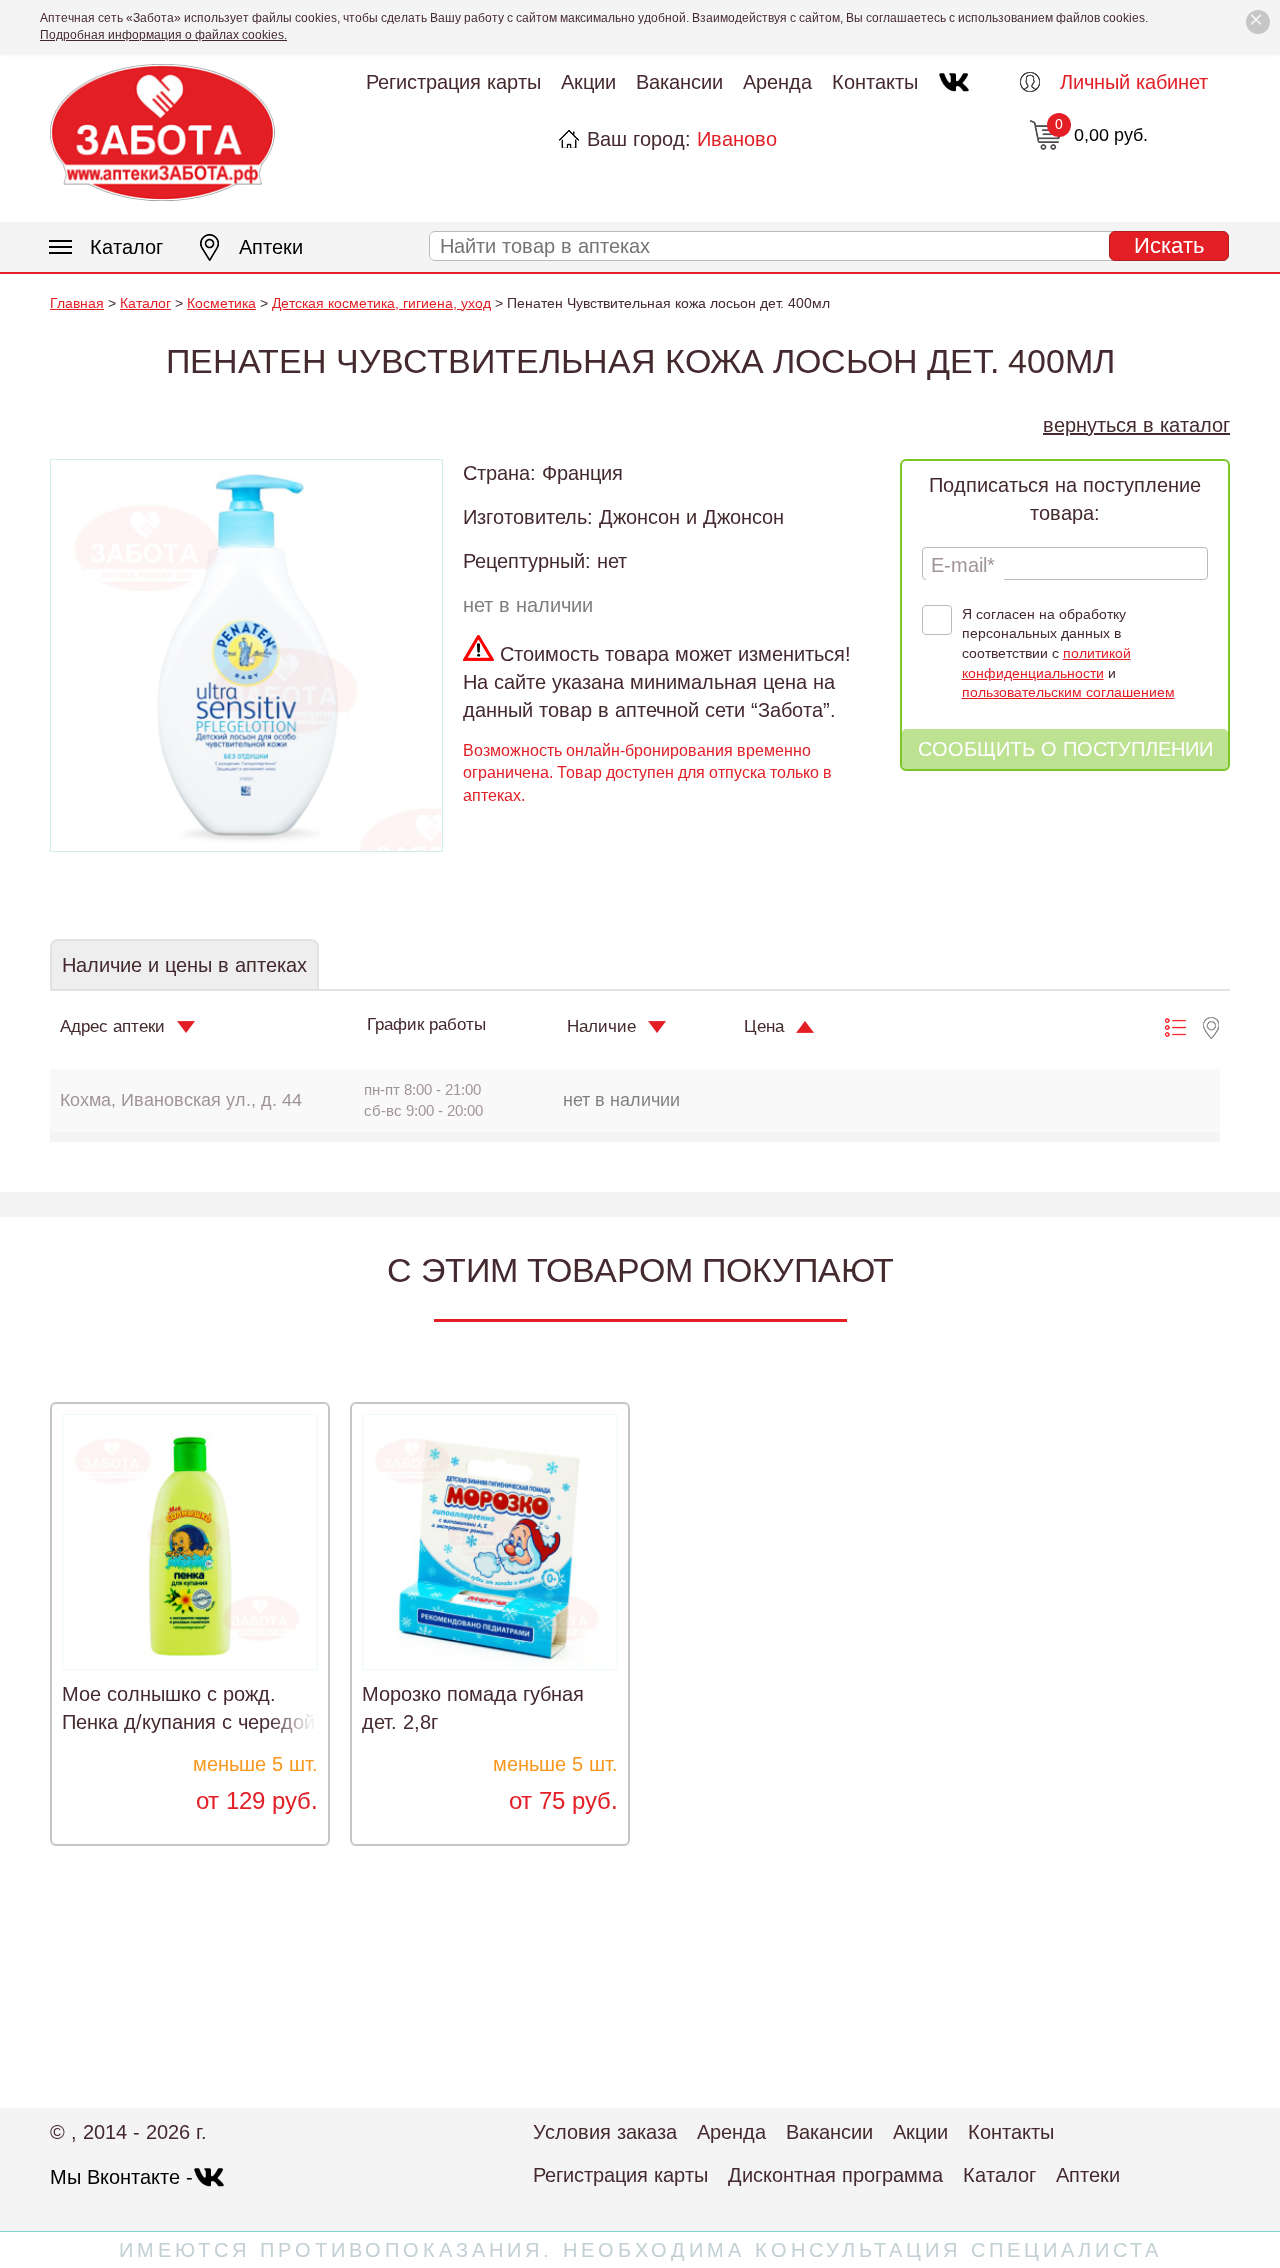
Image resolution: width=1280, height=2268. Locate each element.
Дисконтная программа (835, 2175)
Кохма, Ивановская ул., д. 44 (181, 1100)
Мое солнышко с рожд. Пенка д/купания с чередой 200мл (188, 1722)
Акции (588, 82)
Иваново (737, 139)
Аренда (777, 82)
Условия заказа (605, 2132)
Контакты (875, 82)
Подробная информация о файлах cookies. (163, 35)
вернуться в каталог (1136, 425)
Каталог (126, 247)
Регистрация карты (453, 82)
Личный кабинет (1134, 82)
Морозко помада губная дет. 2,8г (473, 1708)
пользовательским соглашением (1068, 692)
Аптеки (271, 247)
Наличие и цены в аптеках (184, 965)
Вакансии (679, 82)
